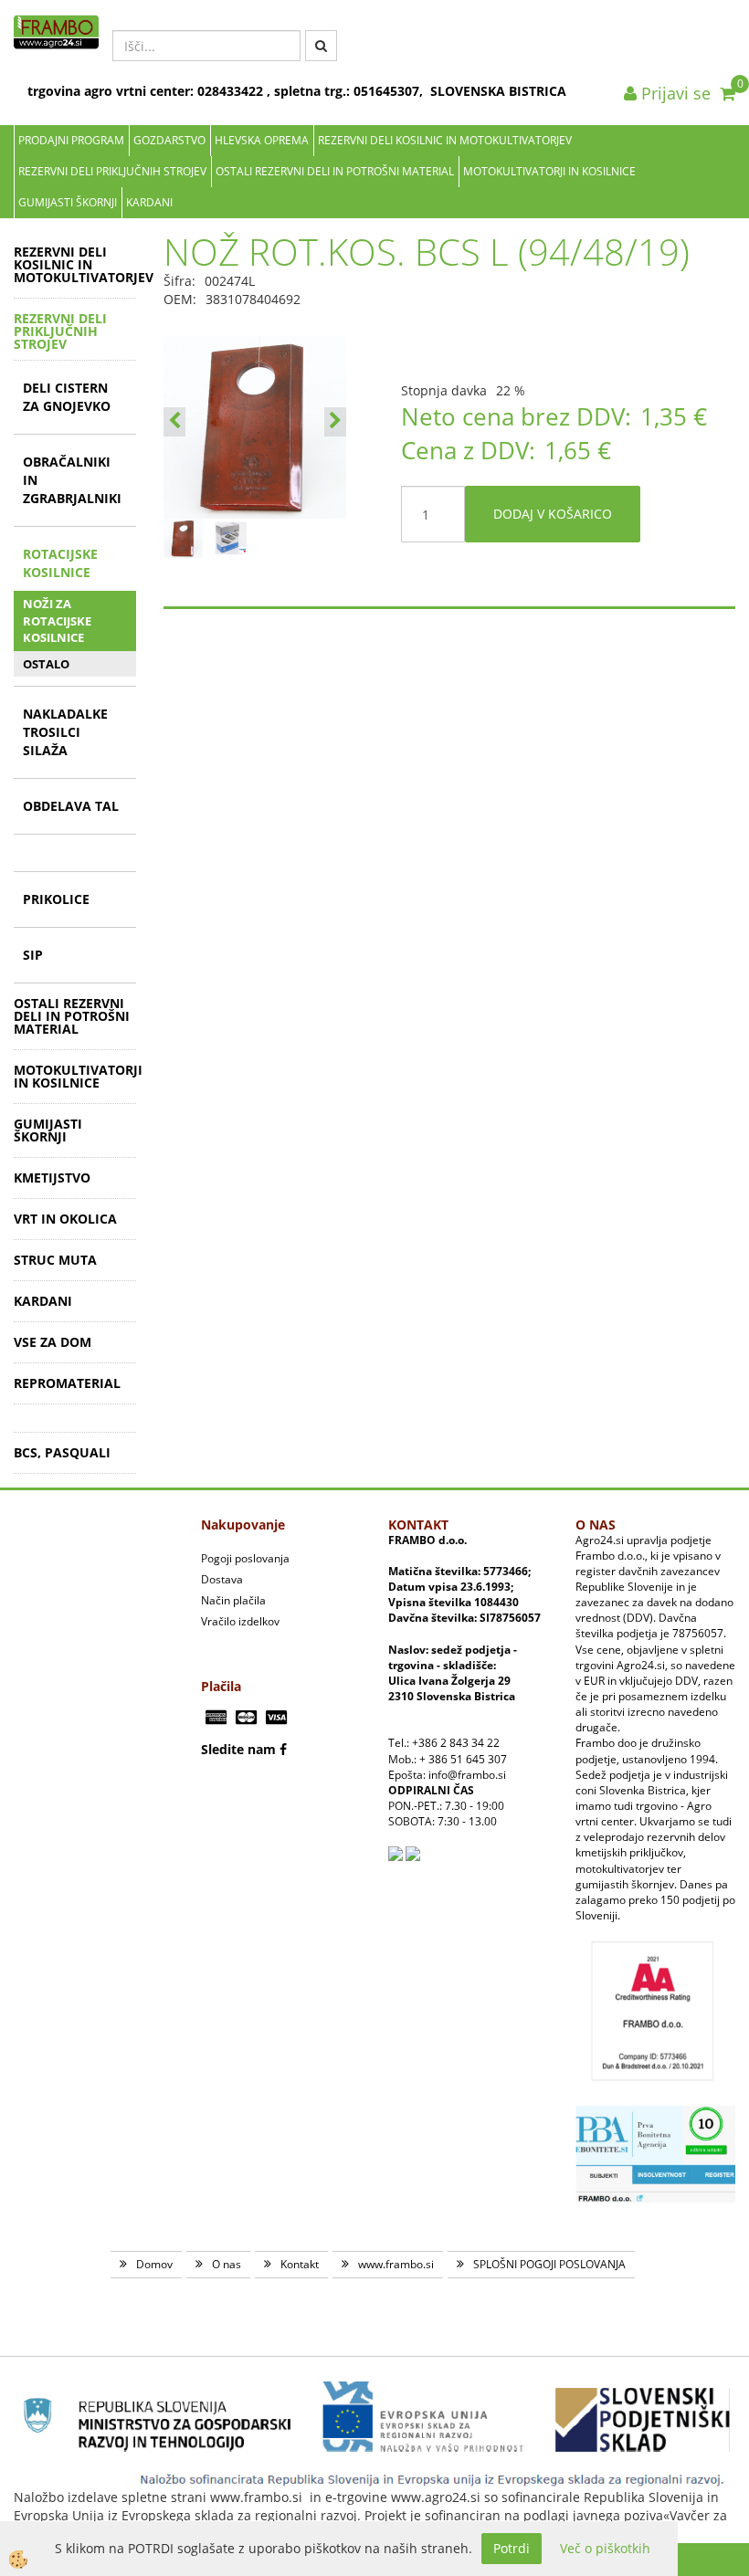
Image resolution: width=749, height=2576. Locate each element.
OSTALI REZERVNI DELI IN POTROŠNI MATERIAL (335, 171)
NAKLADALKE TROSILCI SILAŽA (65, 732)
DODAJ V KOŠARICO (553, 514)
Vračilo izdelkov (240, 1621)
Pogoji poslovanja (245, 1558)
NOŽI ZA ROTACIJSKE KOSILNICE (57, 620)
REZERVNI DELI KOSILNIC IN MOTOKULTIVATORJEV (445, 140)
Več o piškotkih (605, 2548)
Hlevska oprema (262, 140)
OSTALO (46, 664)
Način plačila (233, 1600)
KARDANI (149, 202)
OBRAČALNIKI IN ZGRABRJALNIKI (72, 480)
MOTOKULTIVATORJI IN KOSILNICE (549, 171)
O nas (227, 2264)
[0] (728, 93)
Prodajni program (71, 140)
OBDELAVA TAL (71, 806)
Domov (154, 2264)
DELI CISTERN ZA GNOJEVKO (67, 397)
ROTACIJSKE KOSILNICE (60, 563)
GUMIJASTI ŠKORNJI (68, 202)
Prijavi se (674, 93)
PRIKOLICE (56, 899)
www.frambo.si (396, 2264)
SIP (33, 955)
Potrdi (512, 2548)
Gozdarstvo (169, 140)
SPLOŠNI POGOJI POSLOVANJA (549, 2264)
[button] (335, 422)
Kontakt (300, 2264)
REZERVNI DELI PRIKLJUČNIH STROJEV (112, 171)
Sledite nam (238, 1749)
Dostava (222, 1579)
